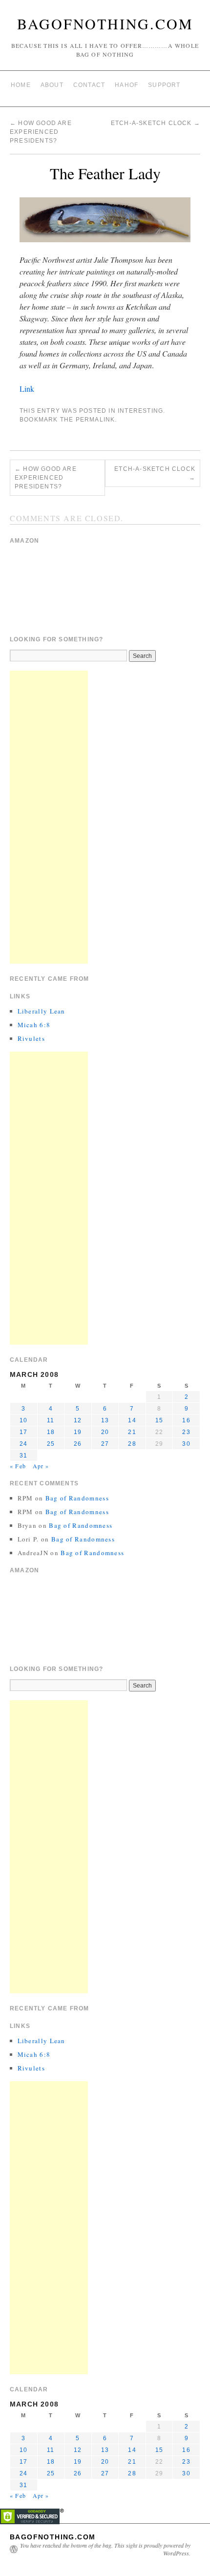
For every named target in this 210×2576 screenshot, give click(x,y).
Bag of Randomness (77, 1498)
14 (132, 1420)
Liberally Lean (42, 1011)
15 (159, 1420)
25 (51, 1444)
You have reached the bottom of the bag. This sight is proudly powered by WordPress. (105, 2549)
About (52, 85)
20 (105, 1432)
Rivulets (31, 1038)
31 (23, 1456)
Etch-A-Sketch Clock (156, 123)
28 (132, 1444)
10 (23, 1420)
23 (186, 1432)
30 (186, 1444)
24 (23, 1444)
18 (51, 1432)
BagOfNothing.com (105, 23)
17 (23, 1432)
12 (78, 1420)
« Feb (18, 1466)
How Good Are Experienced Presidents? (41, 132)
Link (27, 389)
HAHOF (126, 85)
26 (78, 1444)
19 (78, 1432)
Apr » (41, 1466)
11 (51, 1420)
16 (186, 1420)
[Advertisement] (49, 817)
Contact (89, 85)
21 (132, 1432)
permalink (95, 420)
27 (105, 1444)
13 (105, 1420)
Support (164, 85)
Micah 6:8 (34, 1025)
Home (21, 85)
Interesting (140, 411)
